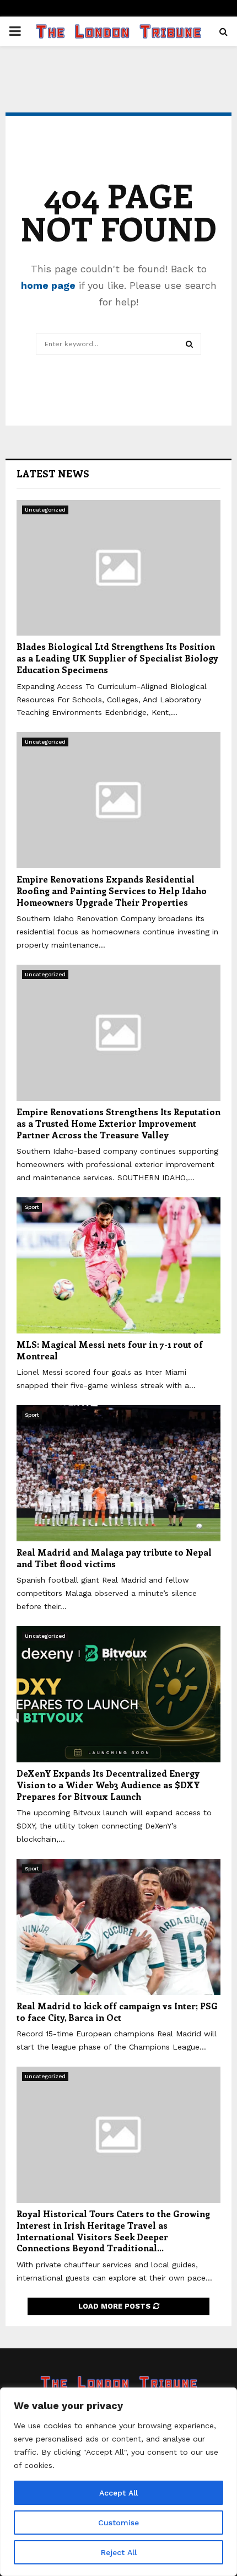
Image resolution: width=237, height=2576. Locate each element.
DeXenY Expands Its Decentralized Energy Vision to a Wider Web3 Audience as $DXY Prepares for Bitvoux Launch (108, 1785)
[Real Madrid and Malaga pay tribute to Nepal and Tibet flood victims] (118, 1473)
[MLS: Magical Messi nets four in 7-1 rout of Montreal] (118, 1265)
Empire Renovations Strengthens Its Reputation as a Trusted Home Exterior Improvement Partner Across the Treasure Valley (118, 1123)
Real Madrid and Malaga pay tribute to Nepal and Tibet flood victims (114, 1558)
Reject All (119, 2552)
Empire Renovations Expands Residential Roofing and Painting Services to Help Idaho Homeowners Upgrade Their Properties (112, 891)
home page (48, 285)
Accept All (118, 2493)
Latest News (53, 474)
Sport (32, 1207)
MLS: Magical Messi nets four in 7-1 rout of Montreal (110, 1350)
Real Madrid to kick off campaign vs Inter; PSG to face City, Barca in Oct (117, 2012)
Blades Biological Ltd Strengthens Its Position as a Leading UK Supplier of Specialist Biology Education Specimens (117, 658)
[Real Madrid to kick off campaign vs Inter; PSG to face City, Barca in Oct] (118, 1927)
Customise (118, 2523)
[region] (118, 2482)
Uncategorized (45, 510)
